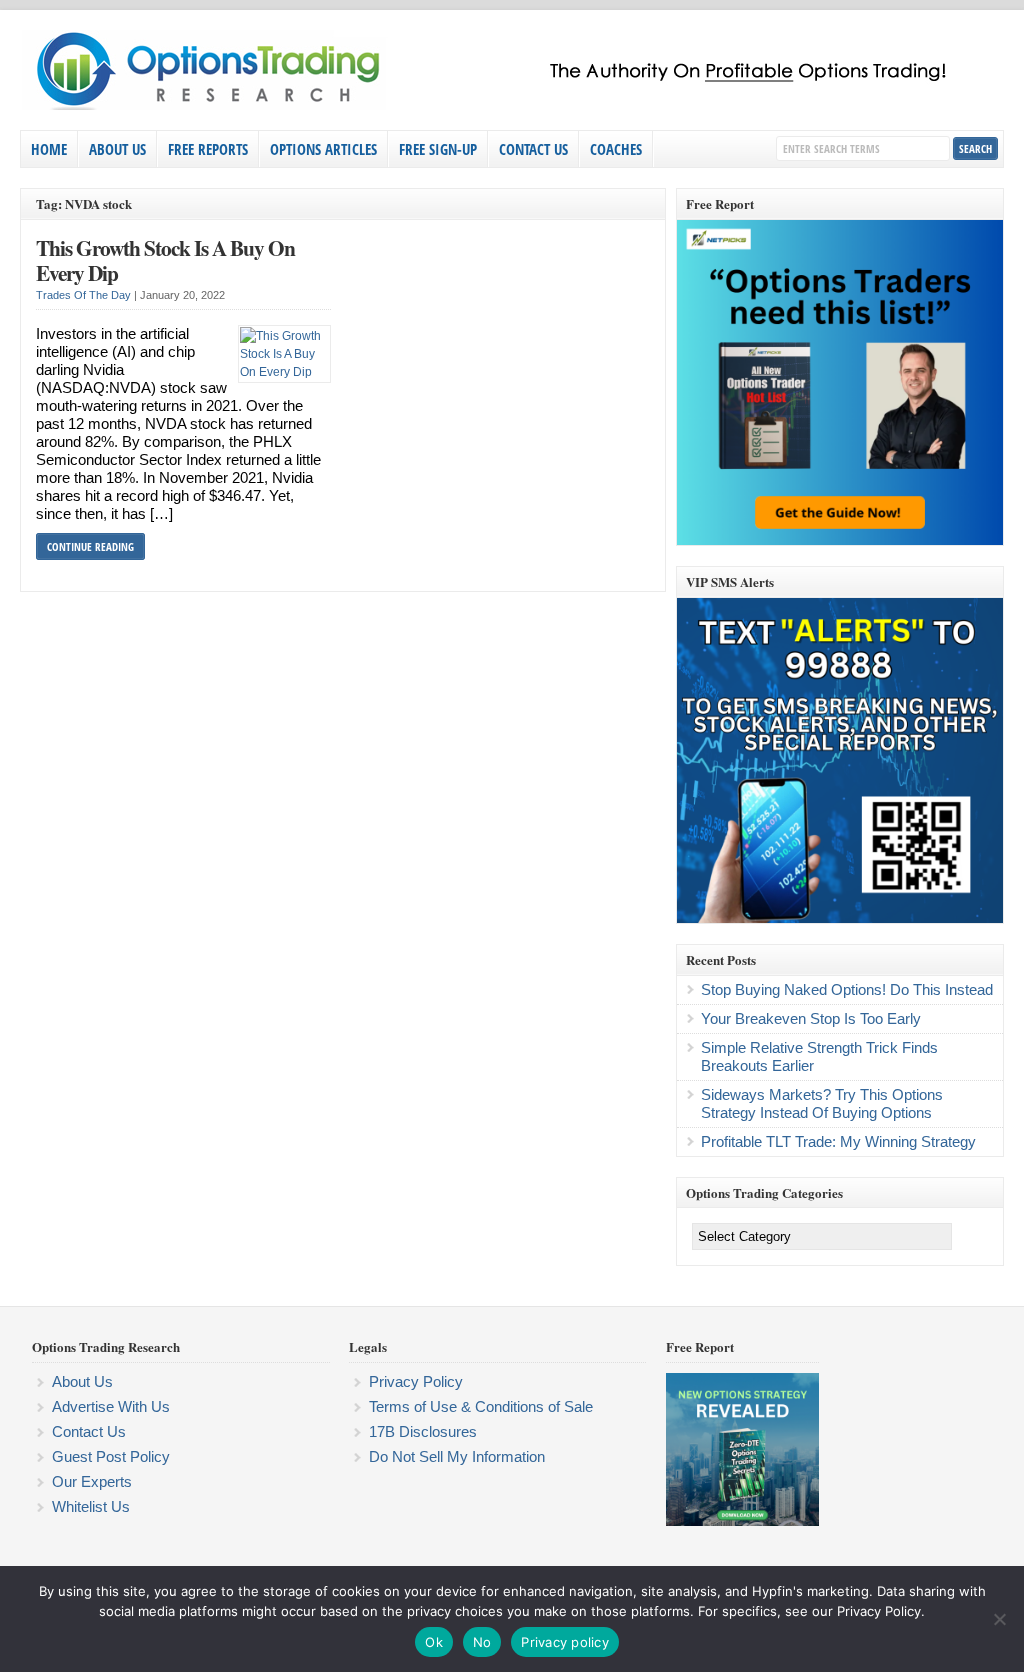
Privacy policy (565, 1642)
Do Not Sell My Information (457, 1456)
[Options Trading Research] (495, 106)
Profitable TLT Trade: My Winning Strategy (838, 1141)
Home (49, 149)
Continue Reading (90, 546)
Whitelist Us (91, 1506)
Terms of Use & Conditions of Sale (481, 1406)
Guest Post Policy (111, 1456)
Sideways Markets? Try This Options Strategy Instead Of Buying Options (822, 1103)
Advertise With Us (111, 1406)
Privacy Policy (416, 1381)
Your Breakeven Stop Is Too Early (811, 1018)
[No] (999, 1619)
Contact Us (533, 149)
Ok (434, 1642)
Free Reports (208, 149)
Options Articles (323, 149)
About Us (117, 149)
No (482, 1642)
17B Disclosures (423, 1431)
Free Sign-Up (438, 149)
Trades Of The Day (83, 295)
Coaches (616, 149)
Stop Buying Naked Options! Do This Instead (847, 989)
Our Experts (92, 1481)
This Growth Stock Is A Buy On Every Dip (165, 260)
